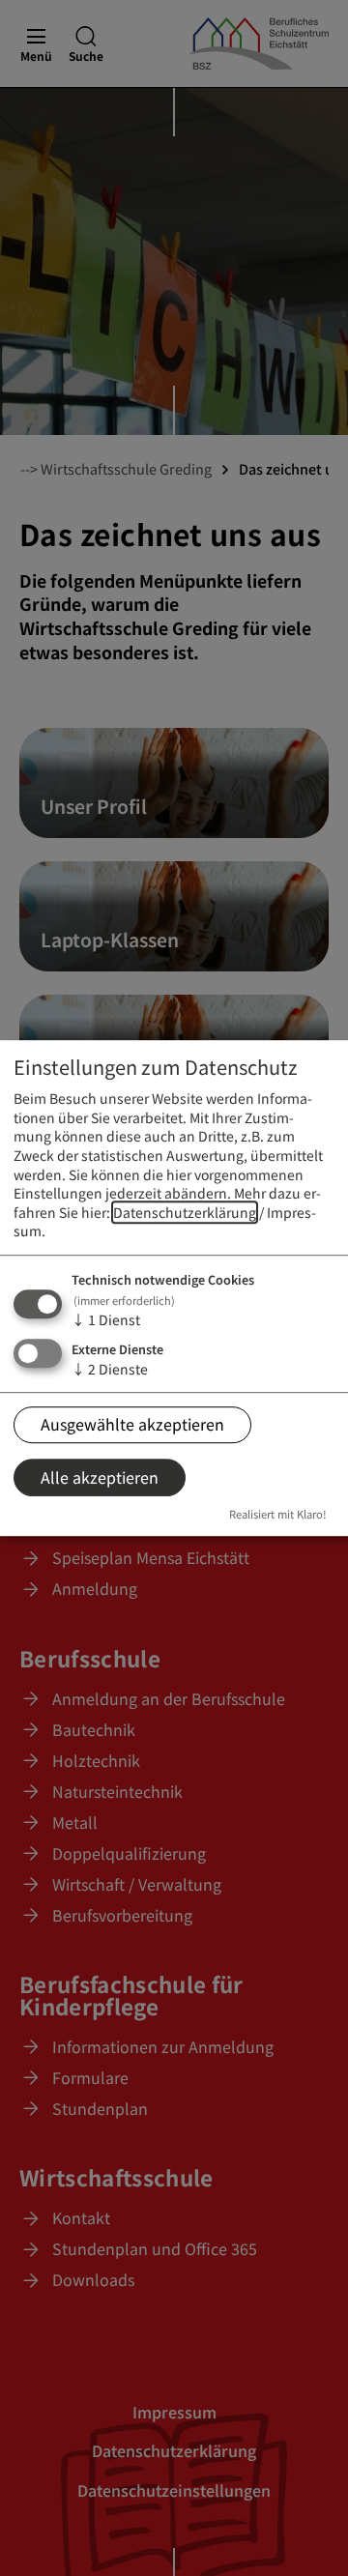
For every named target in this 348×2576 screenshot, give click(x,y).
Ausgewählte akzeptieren (132, 1424)
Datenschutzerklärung (185, 1212)
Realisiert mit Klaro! (278, 1515)
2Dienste (110, 1369)
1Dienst (106, 1319)
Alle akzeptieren (100, 1477)
